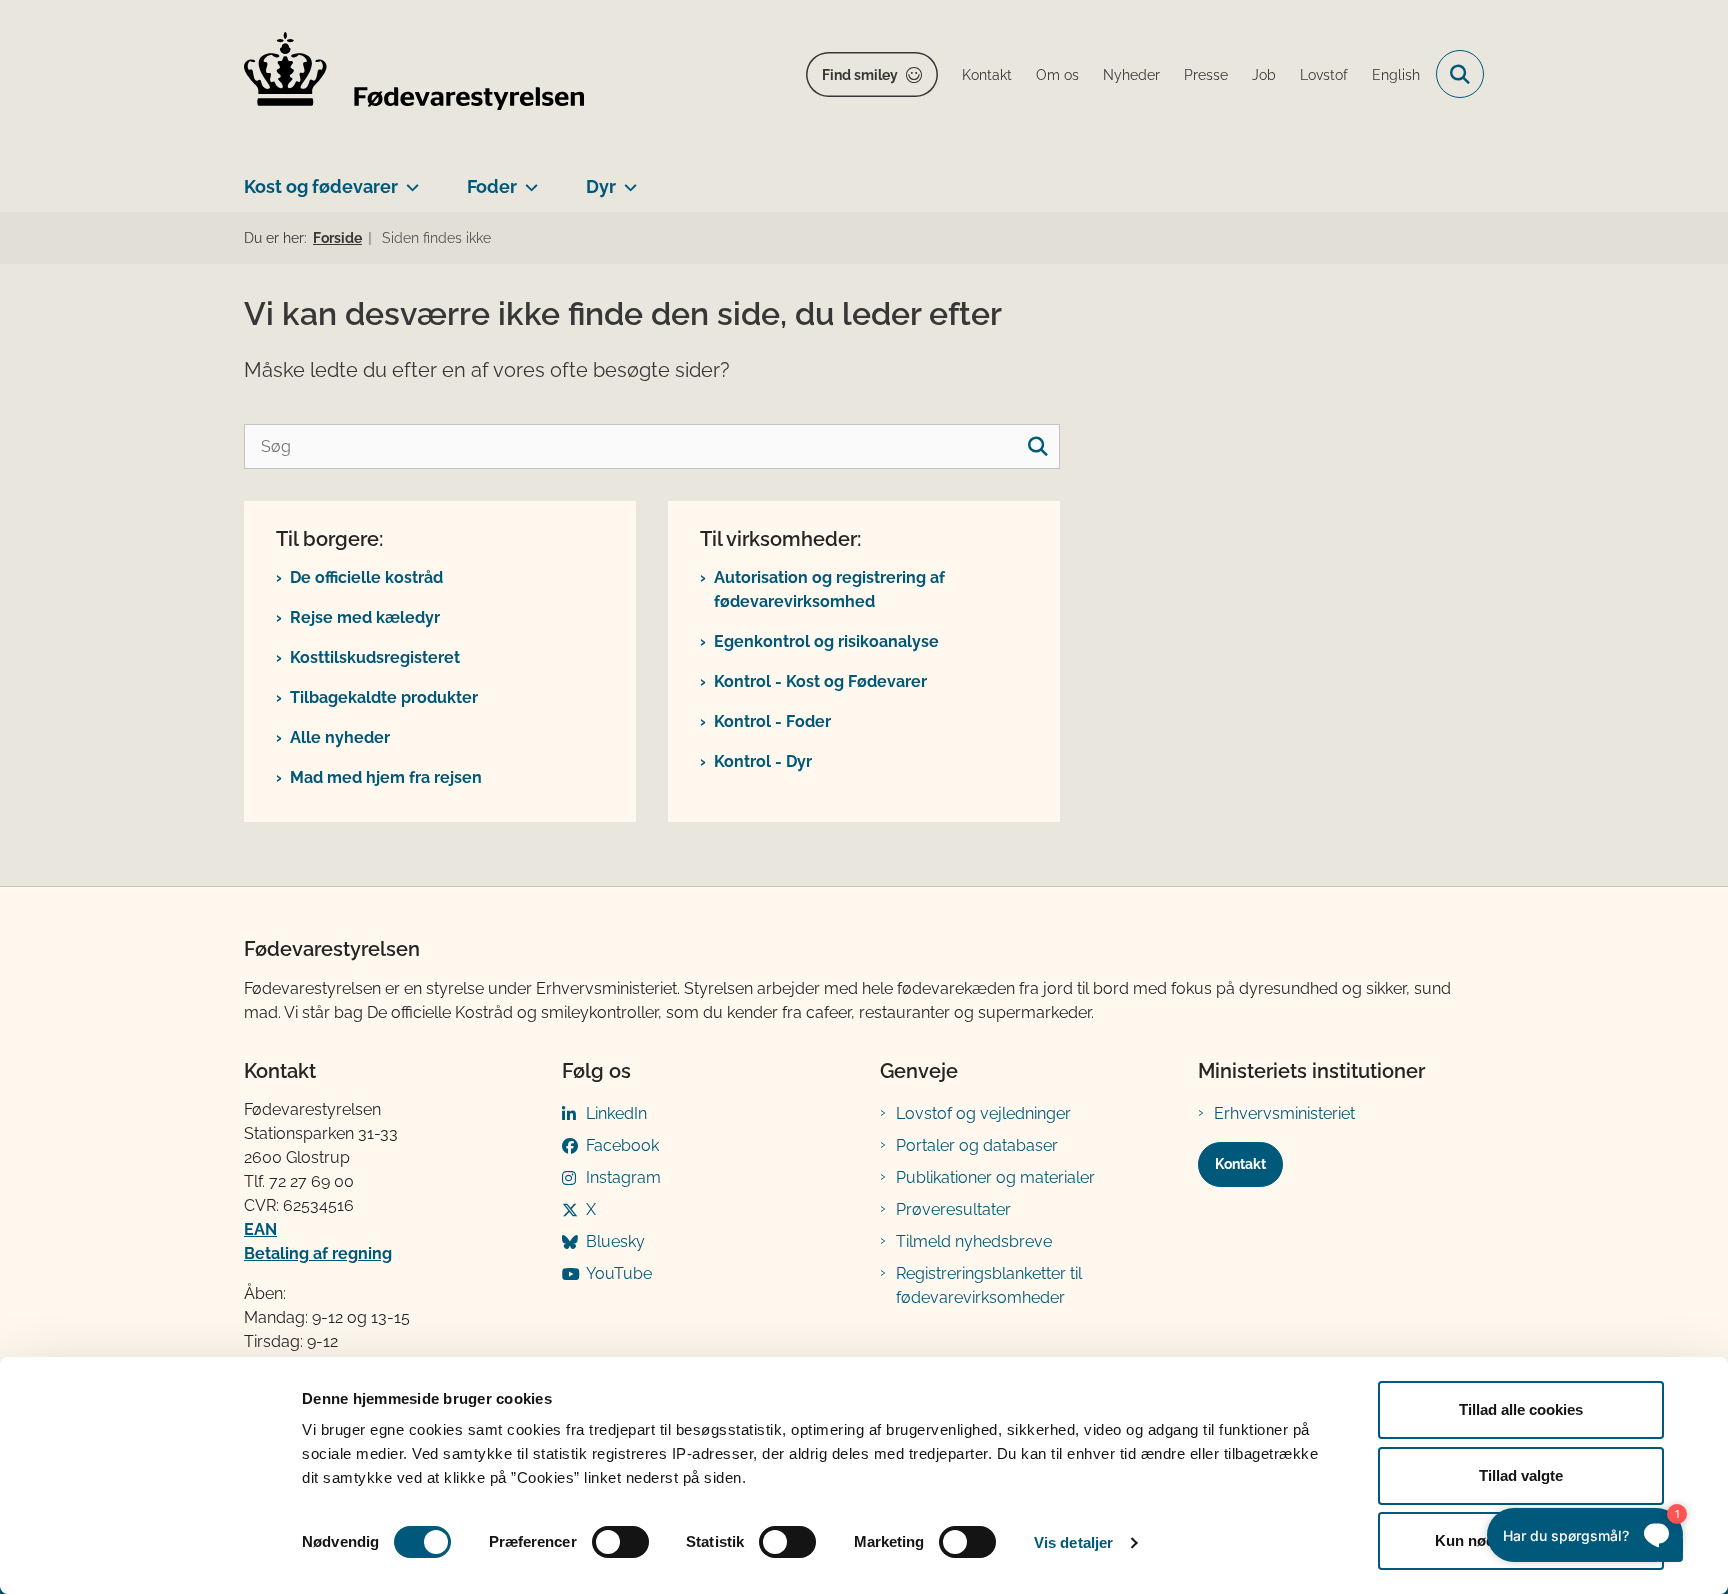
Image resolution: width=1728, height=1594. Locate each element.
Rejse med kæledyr (365, 617)
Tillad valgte (1521, 1475)
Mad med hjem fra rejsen (386, 777)
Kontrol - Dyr (763, 761)
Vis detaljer (1073, 1542)
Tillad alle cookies (1521, 1409)
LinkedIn (616, 1113)
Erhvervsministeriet (1284, 1113)
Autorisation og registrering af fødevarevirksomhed (829, 589)
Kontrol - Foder (772, 721)
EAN (260, 1229)
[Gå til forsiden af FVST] (414, 74)
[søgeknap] (1037, 446)
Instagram (623, 1177)
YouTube (619, 1273)
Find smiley (860, 75)
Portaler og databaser (977, 1145)
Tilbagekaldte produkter (384, 697)
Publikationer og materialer (995, 1177)
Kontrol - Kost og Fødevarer (820, 681)
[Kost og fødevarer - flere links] (408, 179)
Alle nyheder (340, 737)
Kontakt (1240, 1164)
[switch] (620, 1542)
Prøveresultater (953, 1209)
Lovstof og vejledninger (983, 1113)
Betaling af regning (318, 1253)
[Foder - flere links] (527, 179)
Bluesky (615, 1241)
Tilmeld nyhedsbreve (974, 1241)
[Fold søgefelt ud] (1460, 74)
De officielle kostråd (366, 577)
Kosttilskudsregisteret (375, 657)
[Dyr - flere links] (626, 179)
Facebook (622, 1145)
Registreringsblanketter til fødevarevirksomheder (989, 1285)
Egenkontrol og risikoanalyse (826, 641)
